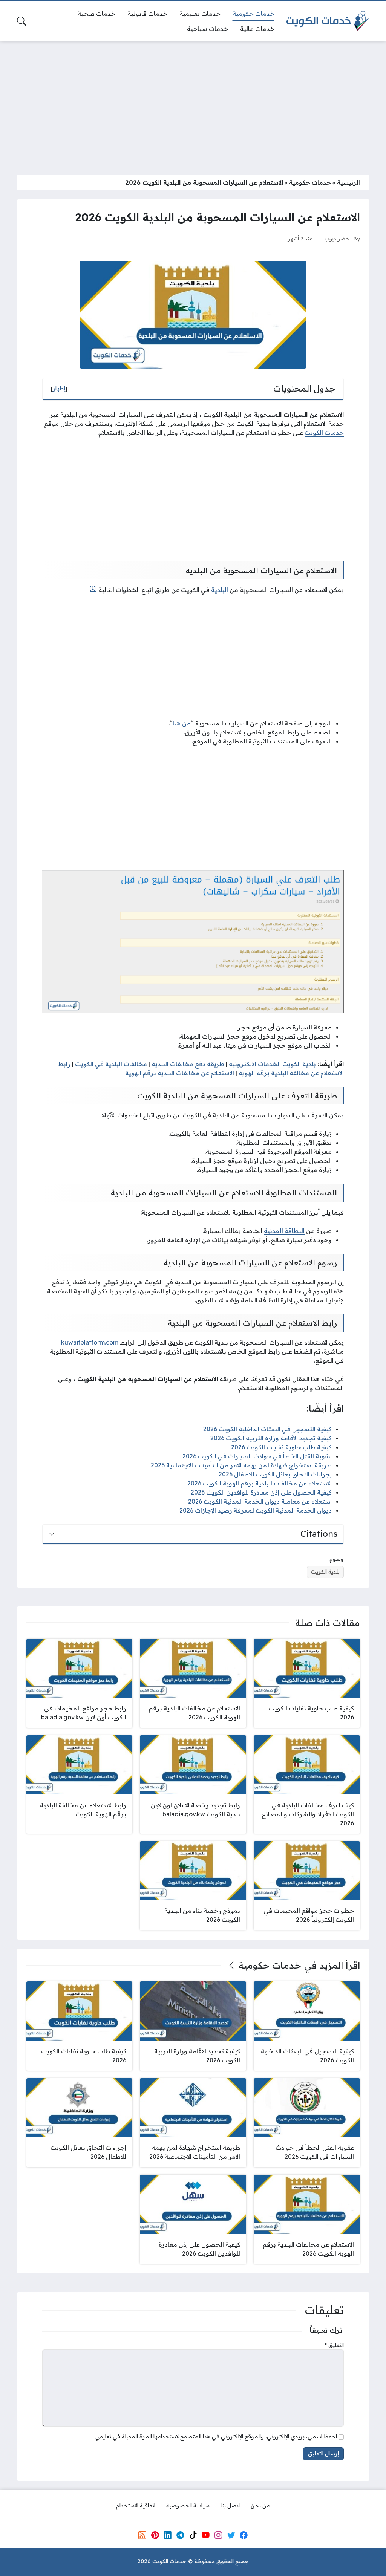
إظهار (59, 389)
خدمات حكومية (310, 182)
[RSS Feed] (142, 2535)
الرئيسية (348, 182)
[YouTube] (205, 2535)
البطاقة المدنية (284, 1231)
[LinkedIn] (167, 2535)
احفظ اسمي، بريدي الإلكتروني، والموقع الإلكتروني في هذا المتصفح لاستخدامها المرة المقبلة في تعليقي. (216, 2437)
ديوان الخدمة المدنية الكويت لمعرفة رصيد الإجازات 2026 (256, 1510)
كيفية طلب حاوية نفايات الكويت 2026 (281, 1447)
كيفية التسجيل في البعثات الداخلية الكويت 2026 (267, 1429)
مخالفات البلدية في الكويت (111, 1064)
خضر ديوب (337, 238)
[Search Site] (21, 21)
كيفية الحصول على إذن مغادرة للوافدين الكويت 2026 (261, 1492)
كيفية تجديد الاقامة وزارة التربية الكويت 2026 (271, 1438)
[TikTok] (193, 2535)
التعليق (334, 2345)
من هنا (182, 723)
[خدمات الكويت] (328, 21)
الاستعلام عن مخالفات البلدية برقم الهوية (180, 1073)
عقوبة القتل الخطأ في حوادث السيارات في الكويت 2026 (257, 1456)
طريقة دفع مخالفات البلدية (188, 1064)
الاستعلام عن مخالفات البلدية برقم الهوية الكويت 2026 (260, 1483)
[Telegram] (180, 2535)
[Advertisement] (193, 103)
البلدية (220, 590)
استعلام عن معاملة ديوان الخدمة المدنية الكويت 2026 (260, 1501)
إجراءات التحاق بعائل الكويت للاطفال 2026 (275, 1474)
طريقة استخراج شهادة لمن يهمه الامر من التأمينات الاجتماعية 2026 (241, 1465)
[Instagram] (218, 2535)
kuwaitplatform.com (90, 1342)
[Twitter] (231, 2535)
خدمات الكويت (324, 433)
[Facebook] (244, 2535)
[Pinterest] (155, 2535)
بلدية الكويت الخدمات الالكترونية (272, 1064)
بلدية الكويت (325, 1572)
